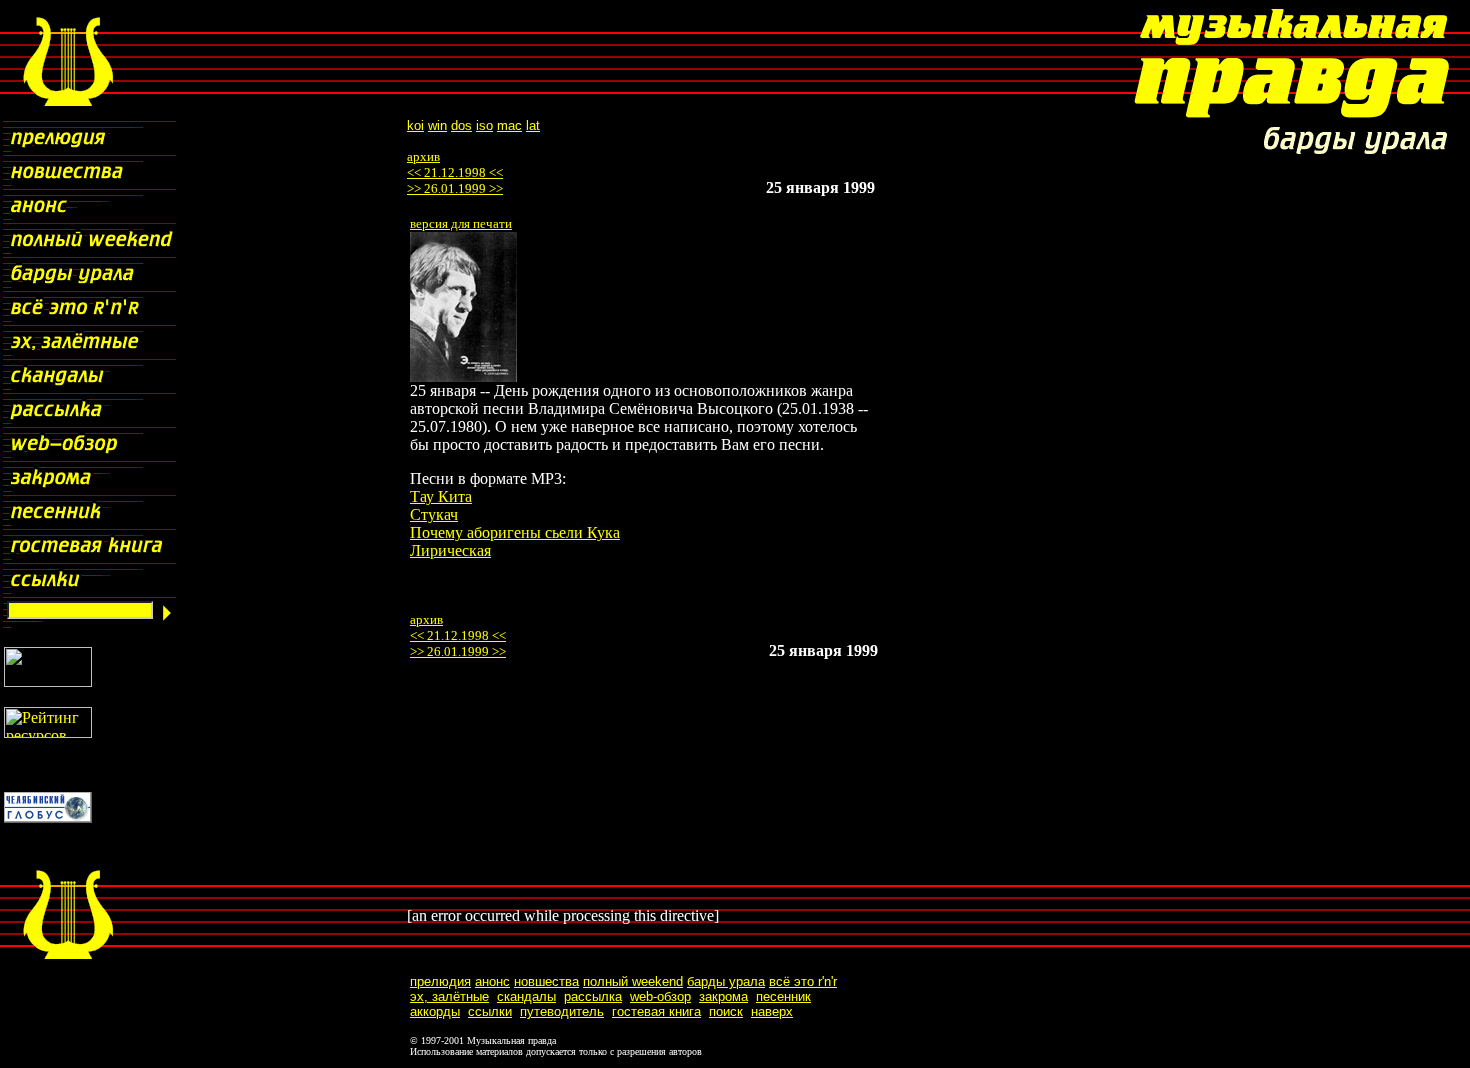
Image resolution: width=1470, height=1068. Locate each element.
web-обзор (660, 996)
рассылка (593, 996)
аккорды (435, 1011)
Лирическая (450, 550)
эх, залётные (449, 996)
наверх (772, 1011)
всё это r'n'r (803, 981)
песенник (783, 996)
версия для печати (461, 223)
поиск (726, 1011)
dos (461, 125)
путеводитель (562, 1011)
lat (533, 125)
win (437, 125)
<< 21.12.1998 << (455, 172)
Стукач (434, 514)
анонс (492, 981)
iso (484, 125)
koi (415, 125)
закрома (723, 996)
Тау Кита (441, 496)
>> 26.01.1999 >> (455, 188)
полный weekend (633, 981)
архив (423, 156)
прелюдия (440, 981)
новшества (546, 981)
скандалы (526, 996)
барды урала (726, 981)
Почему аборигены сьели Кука (515, 532)
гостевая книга (656, 1011)
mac (509, 125)
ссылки (490, 1011)
